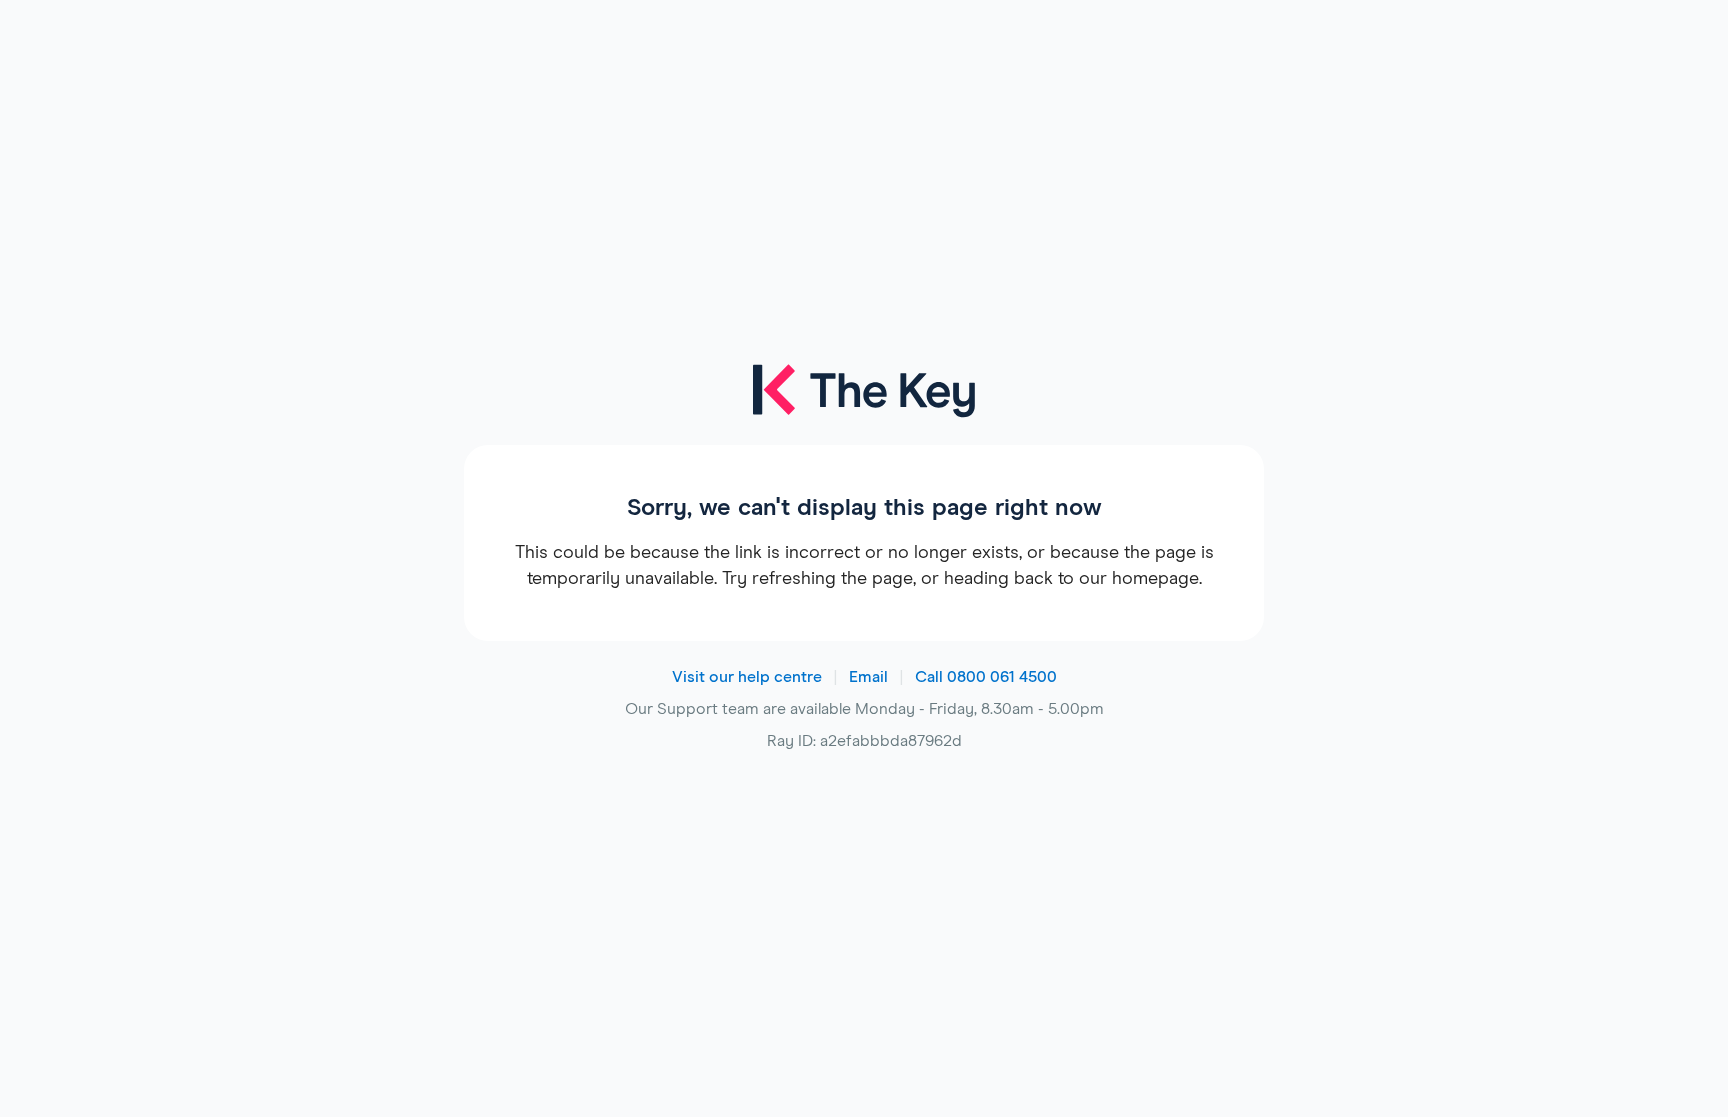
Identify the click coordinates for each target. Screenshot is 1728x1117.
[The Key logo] (863, 404)
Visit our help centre (747, 677)
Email (868, 677)
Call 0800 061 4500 (986, 677)
